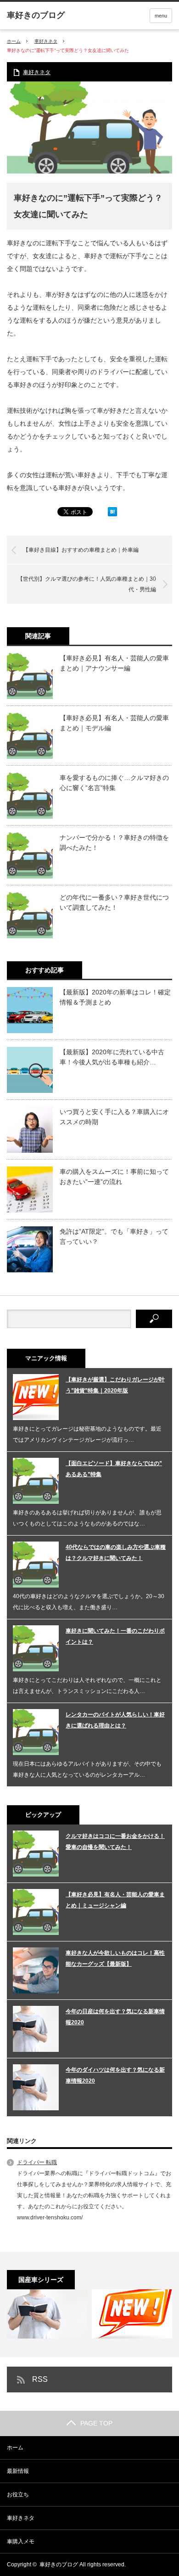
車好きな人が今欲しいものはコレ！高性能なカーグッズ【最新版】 (115, 1958)
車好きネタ (46, 41)
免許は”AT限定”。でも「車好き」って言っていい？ (114, 1236)
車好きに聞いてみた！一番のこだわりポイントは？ (115, 1636)
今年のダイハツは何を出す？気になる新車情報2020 (115, 2075)
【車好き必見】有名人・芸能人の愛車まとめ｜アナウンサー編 (114, 663)
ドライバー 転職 (37, 2162)
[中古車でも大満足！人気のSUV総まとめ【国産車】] (132, 2314)
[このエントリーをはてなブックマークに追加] (112, 514)
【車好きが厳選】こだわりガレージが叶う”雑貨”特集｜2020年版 (115, 1385)
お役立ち (18, 2495)
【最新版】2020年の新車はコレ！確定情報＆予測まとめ (115, 997)
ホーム (15, 2448)
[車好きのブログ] (36, 15)
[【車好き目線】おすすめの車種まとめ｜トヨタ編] (47, 2314)
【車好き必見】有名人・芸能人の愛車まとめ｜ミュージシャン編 (115, 1900)
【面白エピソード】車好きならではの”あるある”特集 (114, 1469)
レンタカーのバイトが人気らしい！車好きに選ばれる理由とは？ (115, 1720)
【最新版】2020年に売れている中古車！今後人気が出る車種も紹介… (112, 1057)
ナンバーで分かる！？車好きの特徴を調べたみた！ (114, 843)
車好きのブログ (59, 2564)
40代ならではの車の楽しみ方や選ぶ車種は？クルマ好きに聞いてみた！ (116, 1553)
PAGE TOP (96, 2423)
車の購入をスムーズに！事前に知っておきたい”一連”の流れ (114, 1177)
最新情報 (18, 2471)
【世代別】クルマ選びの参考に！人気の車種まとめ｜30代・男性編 (87, 584)
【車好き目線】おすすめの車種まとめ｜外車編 (81, 550)
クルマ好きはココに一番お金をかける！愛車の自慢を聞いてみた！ (115, 1842)
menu (161, 16)
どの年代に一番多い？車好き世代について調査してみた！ (114, 902)
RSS (40, 2379)
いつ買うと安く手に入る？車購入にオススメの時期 (114, 1117)
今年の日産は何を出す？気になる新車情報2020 (115, 2017)
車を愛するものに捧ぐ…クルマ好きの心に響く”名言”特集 (114, 783)
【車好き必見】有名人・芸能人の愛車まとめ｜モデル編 (114, 723)
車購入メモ (21, 2541)
